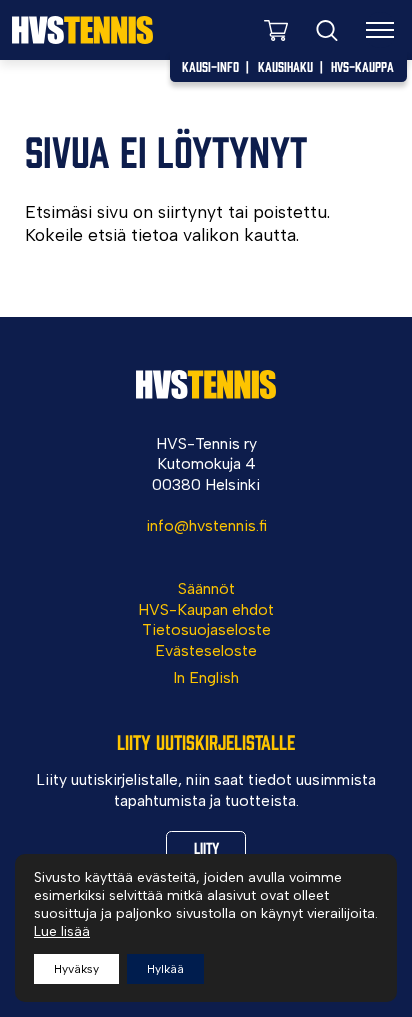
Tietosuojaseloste (206, 629)
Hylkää (165, 969)
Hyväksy (76, 969)
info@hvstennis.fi (206, 525)
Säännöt (206, 588)
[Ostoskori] (276, 29)
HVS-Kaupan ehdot (206, 609)
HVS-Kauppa (362, 66)
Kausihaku (285, 66)
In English (206, 677)
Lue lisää (62, 931)
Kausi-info (210, 66)
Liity (206, 847)
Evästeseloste (206, 650)
